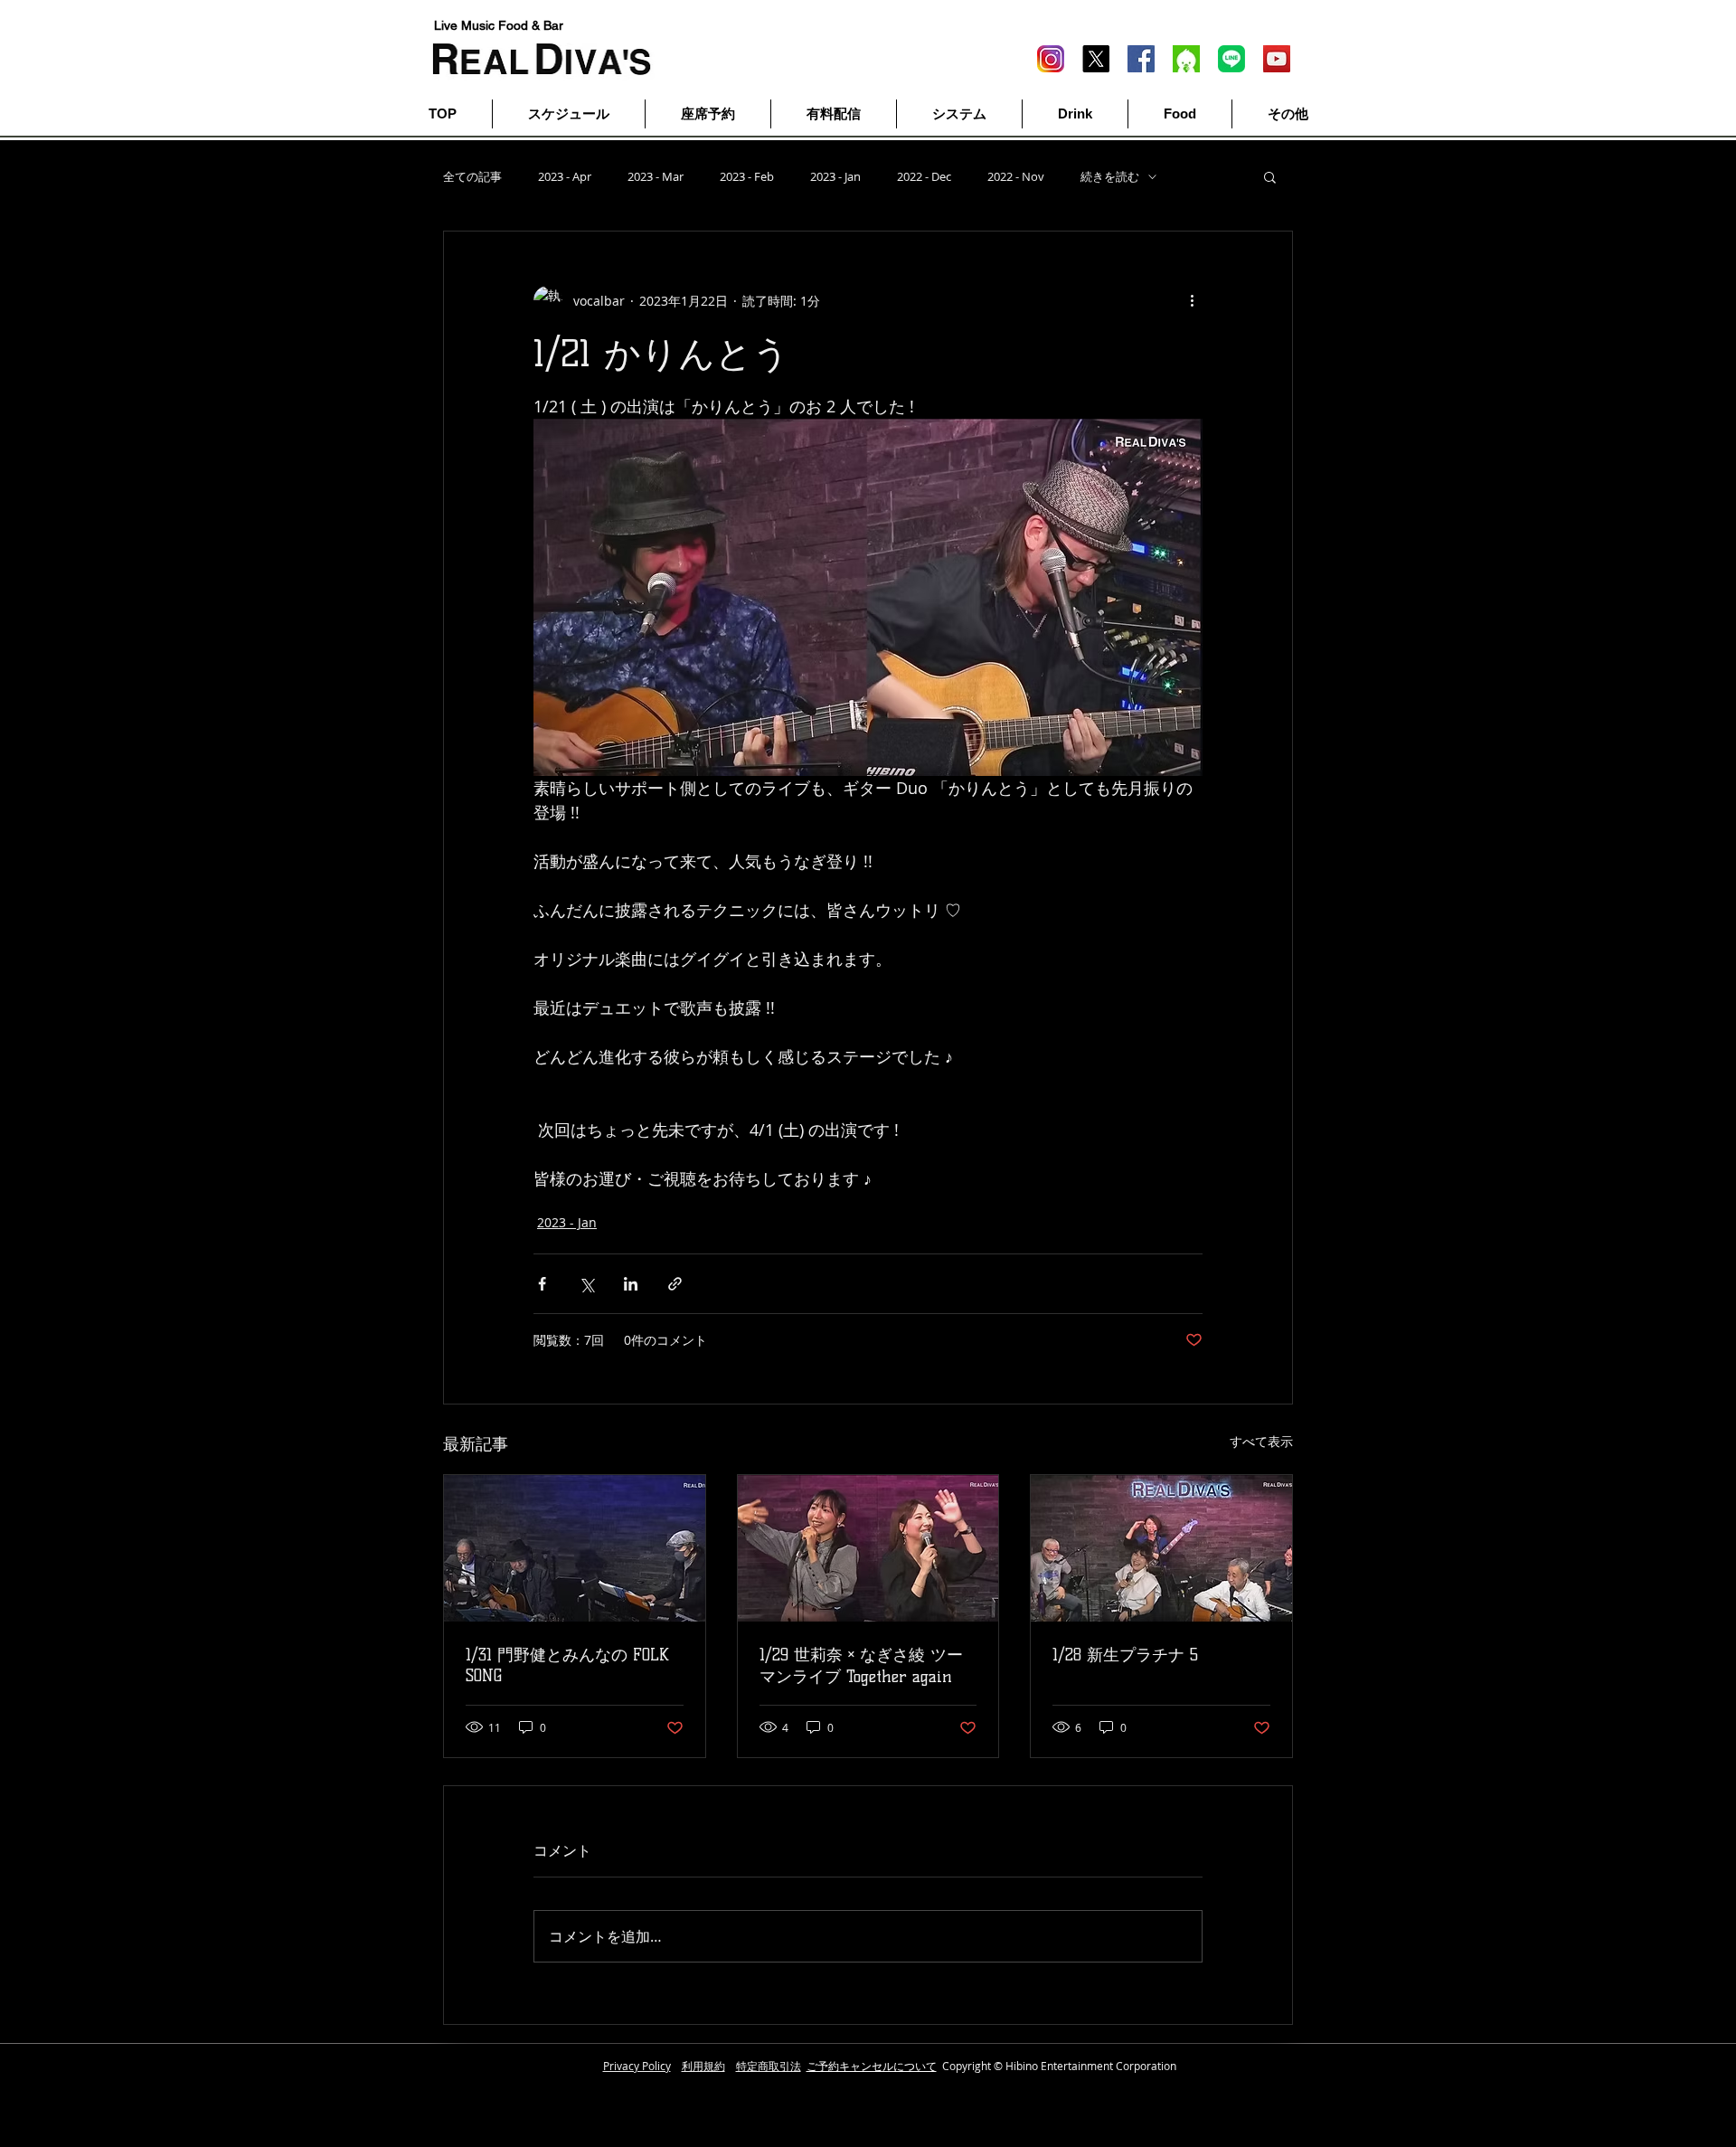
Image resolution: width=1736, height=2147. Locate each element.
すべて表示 (1261, 1441)
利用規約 (703, 2066)
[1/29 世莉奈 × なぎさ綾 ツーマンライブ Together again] (868, 1548)
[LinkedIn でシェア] (631, 1284)
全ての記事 (472, 177)
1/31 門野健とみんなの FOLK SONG (567, 1665)
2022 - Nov (1016, 177)
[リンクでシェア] (675, 1284)
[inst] (1051, 59)
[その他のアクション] (1192, 300)
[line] (1231, 59)
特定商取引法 (769, 2066)
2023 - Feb (747, 177)
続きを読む (1110, 177)
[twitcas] (1186, 59)
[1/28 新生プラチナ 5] (1161, 1548)
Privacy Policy (637, 2066)
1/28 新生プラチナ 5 (1125, 1655)
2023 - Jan (835, 177)
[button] (1270, 176)
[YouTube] (1277, 59)
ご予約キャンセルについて (872, 2066)
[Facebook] (1141, 59)
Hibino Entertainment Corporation (1091, 2066)
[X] (1096, 59)
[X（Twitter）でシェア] (586, 1284)
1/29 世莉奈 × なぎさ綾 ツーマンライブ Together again (861, 1666)
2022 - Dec (924, 177)
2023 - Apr (565, 177)
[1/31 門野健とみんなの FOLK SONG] (575, 1548)
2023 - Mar (656, 177)
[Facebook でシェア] (542, 1284)
